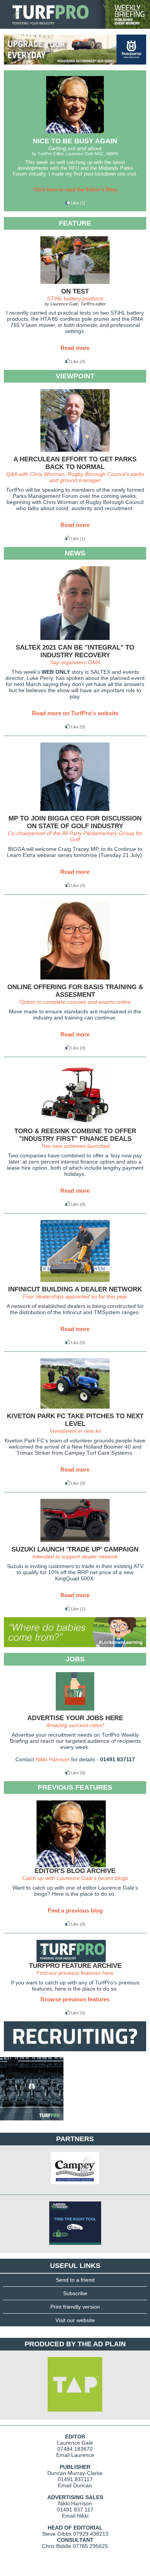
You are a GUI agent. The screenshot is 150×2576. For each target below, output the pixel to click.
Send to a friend (75, 2280)
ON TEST (75, 291)
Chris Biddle (57, 2546)
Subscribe (75, 2293)
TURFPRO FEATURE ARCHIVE (75, 1966)
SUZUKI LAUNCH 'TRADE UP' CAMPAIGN (75, 1549)
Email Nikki (75, 2516)
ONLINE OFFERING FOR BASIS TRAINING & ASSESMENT (75, 991)
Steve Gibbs (57, 2534)
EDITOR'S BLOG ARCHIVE (75, 1871)
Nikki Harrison (53, 1759)
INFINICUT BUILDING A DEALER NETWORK (75, 1289)
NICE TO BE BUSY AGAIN (75, 141)
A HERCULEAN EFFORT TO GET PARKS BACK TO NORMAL (75, 463)
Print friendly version (75, 2307)
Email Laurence (75, 2455)
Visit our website (75, 2320)
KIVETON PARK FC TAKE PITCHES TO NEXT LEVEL (75, 1420)
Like (75, 203)
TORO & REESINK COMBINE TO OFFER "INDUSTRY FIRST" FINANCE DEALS (75, 1135)
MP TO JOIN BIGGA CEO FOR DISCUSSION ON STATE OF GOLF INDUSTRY (75, 822)
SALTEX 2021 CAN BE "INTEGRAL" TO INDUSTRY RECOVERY (75, 651)
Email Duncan (75, 2485)
